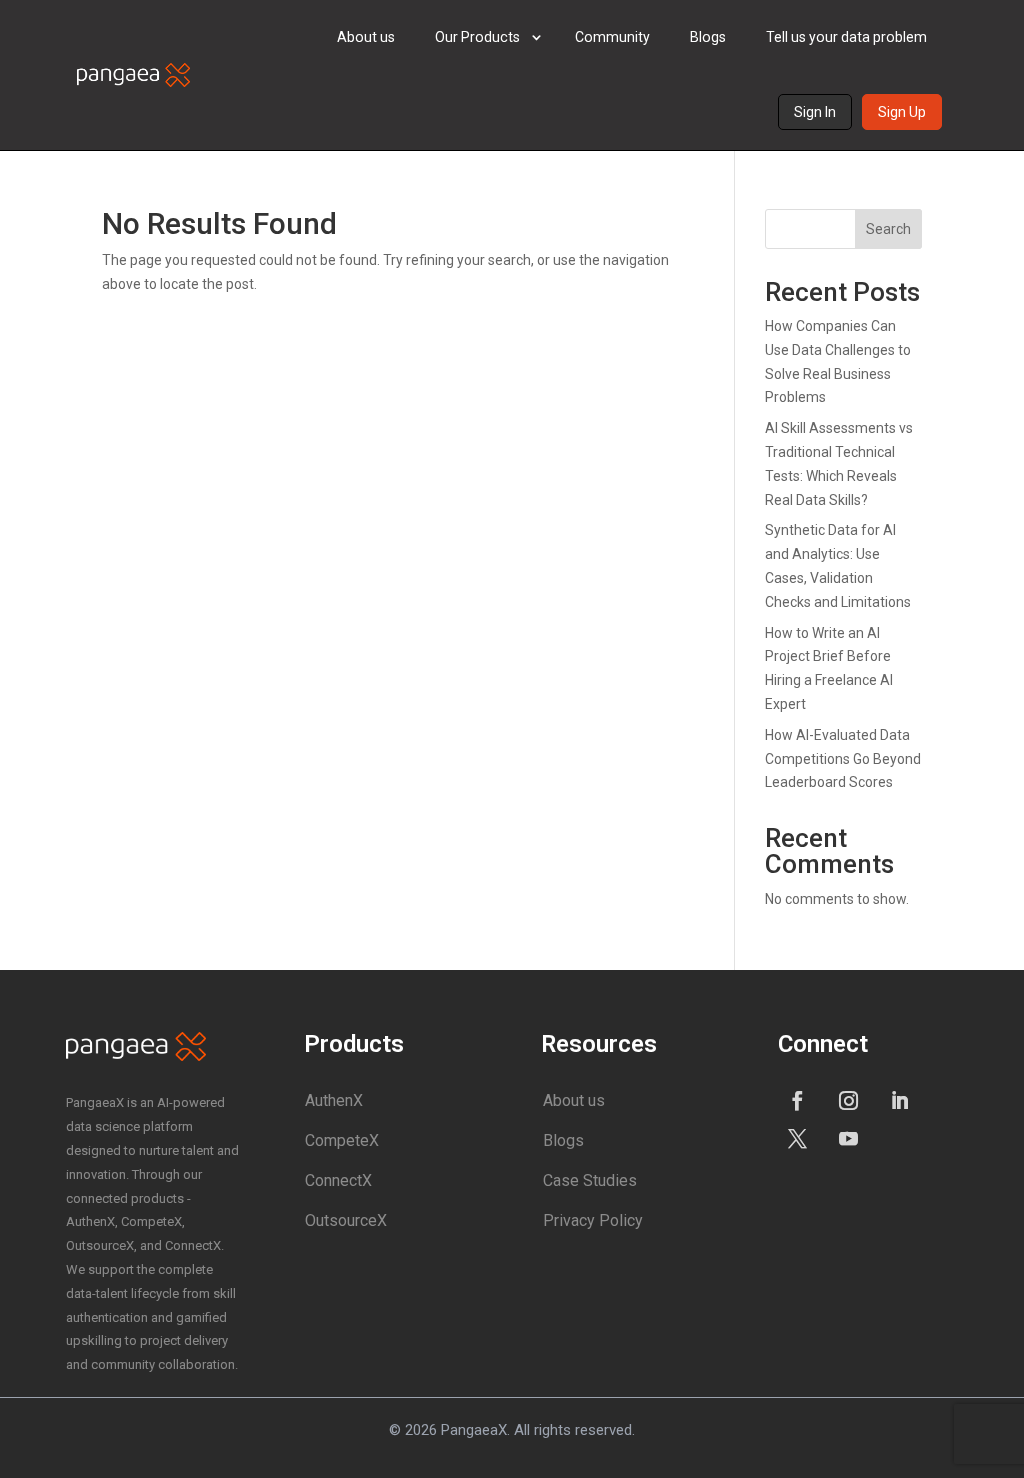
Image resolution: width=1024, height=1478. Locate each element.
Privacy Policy (593, 1220)
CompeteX (342, 1140)
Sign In (815, 112)
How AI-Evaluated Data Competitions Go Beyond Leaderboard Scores (843, 759)
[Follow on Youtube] (848, 1138)
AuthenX (334, 1100)
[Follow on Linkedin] (899, 1100)
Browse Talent (508, 138)
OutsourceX (346, 1220)
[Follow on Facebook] (797, 1100)
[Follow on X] (797, 1138)
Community (612, 37)
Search (888, 229)
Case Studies (590, 1180)
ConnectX (338, 1180)
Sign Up (902, 112)
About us (366, 37)
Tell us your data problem (846, 37)
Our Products (477, 37)
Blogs (708, 37)
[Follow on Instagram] (848, 1100)
